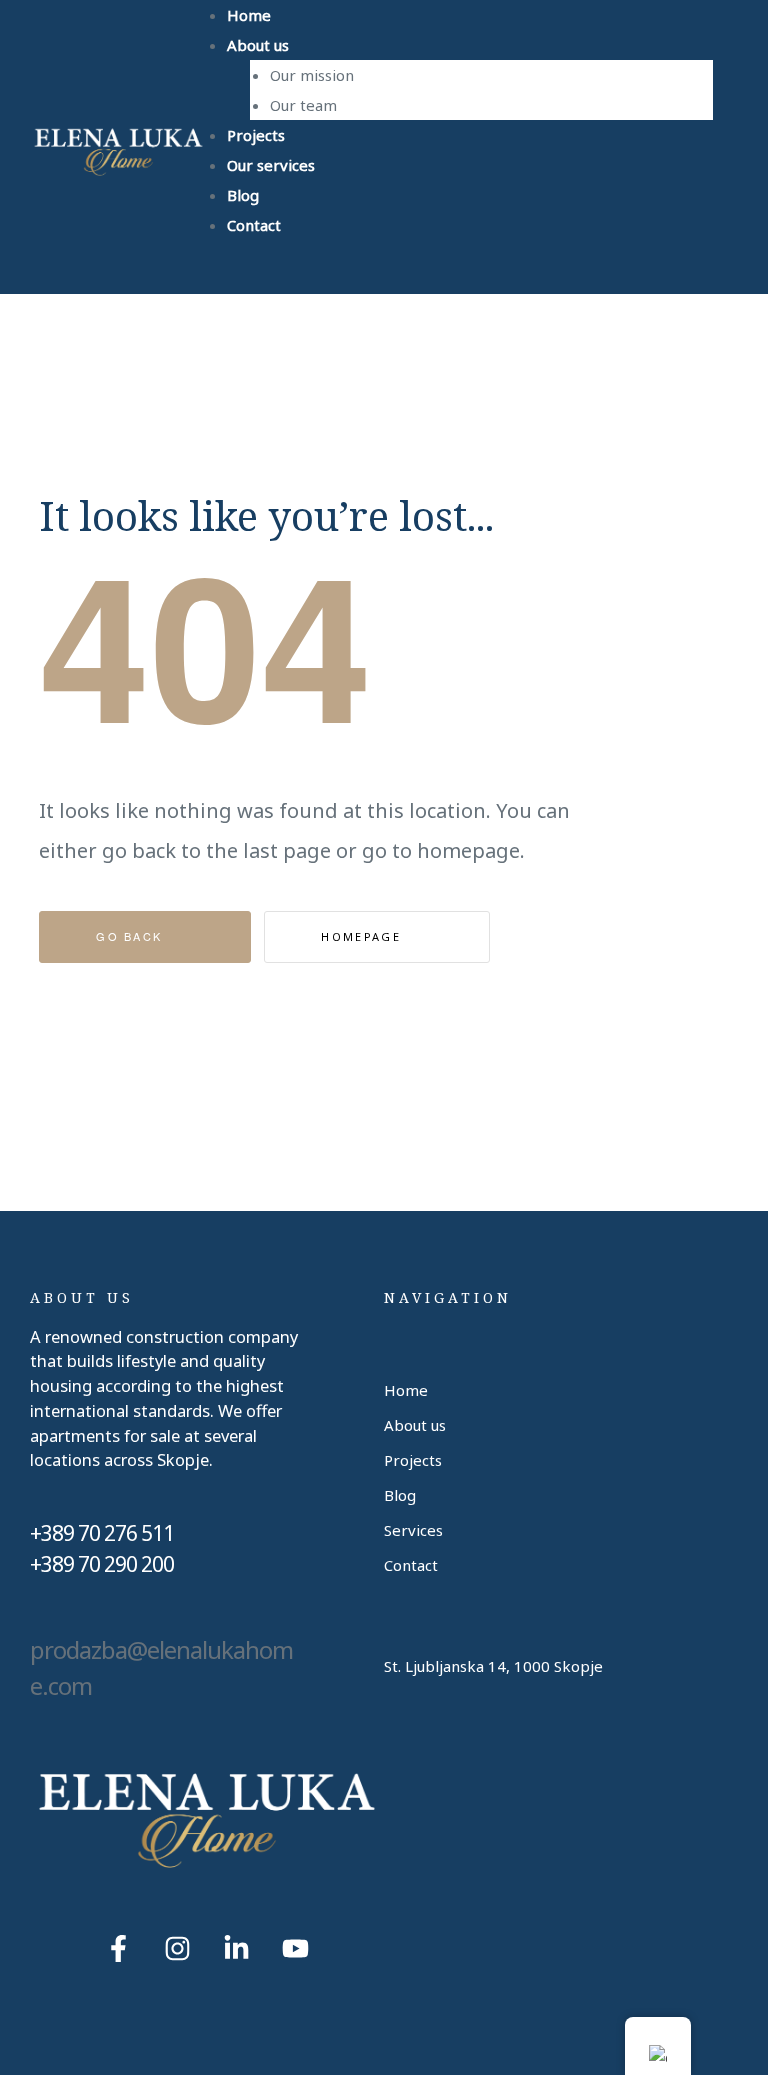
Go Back (131, 936)
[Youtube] (296, 1948)
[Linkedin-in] (237, 1948)
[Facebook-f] (119, 1948)
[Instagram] (178, 1948)
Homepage (363, 936)
